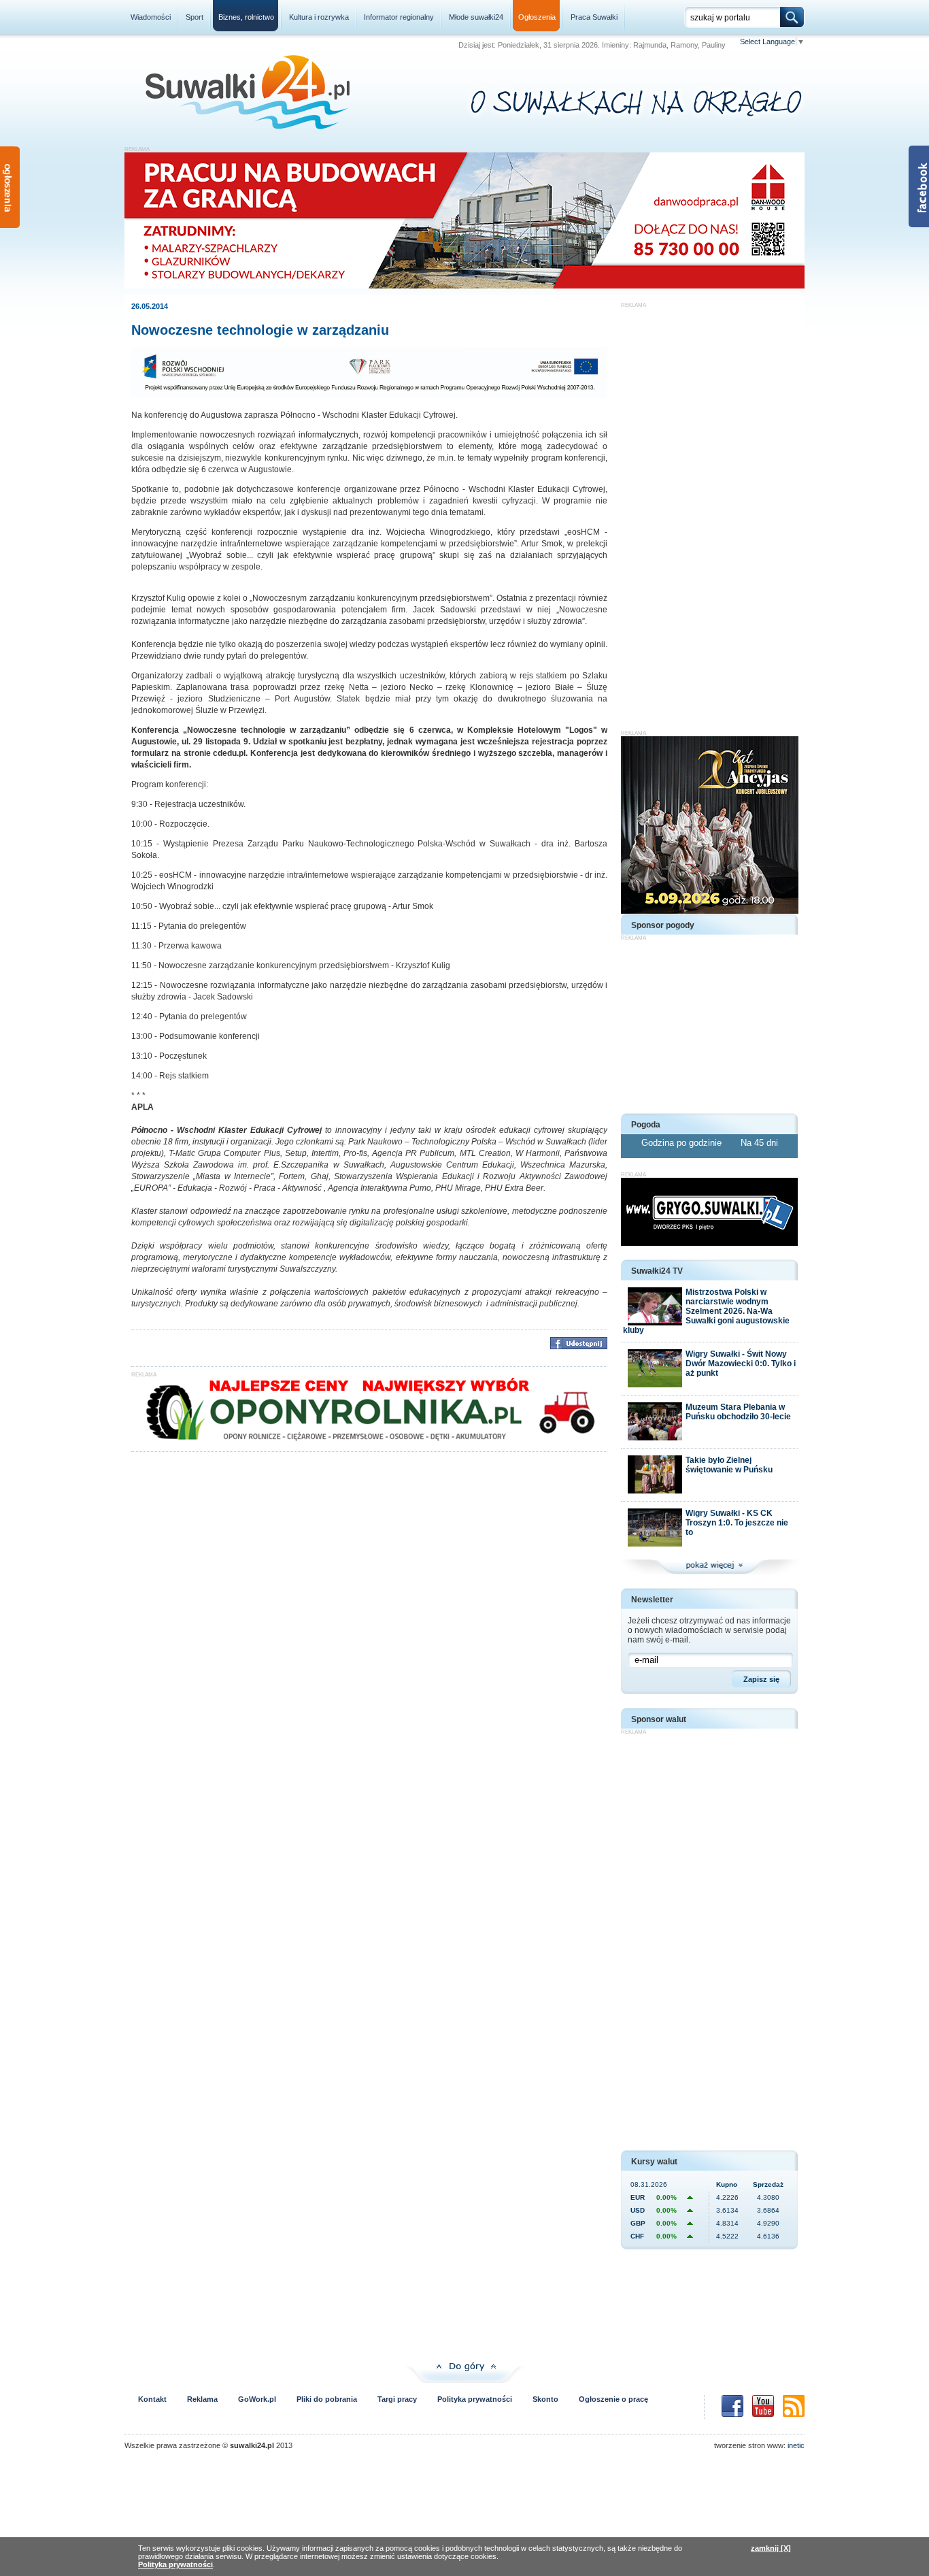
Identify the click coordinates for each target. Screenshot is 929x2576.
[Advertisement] (709, 512)
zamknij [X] (771, 2548)
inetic (796, 2445)
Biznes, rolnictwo (246, 17)
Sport (195, 17)
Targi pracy (397, 2399)
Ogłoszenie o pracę (613, 2399)
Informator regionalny (399, 17)
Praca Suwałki (594, 17)
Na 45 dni (759, 1143)
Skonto (545, 2399)
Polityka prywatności (475, 2399)
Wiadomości (151, 17)
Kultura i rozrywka (319, 17)
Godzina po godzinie (683, 1143)
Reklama (202, 2399)
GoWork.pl (257, 2399)
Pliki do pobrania (327, 2399)
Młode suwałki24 (476, 17)
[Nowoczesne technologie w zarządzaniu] (369, 395)
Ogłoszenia (537, 17)
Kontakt (152, 2399)
